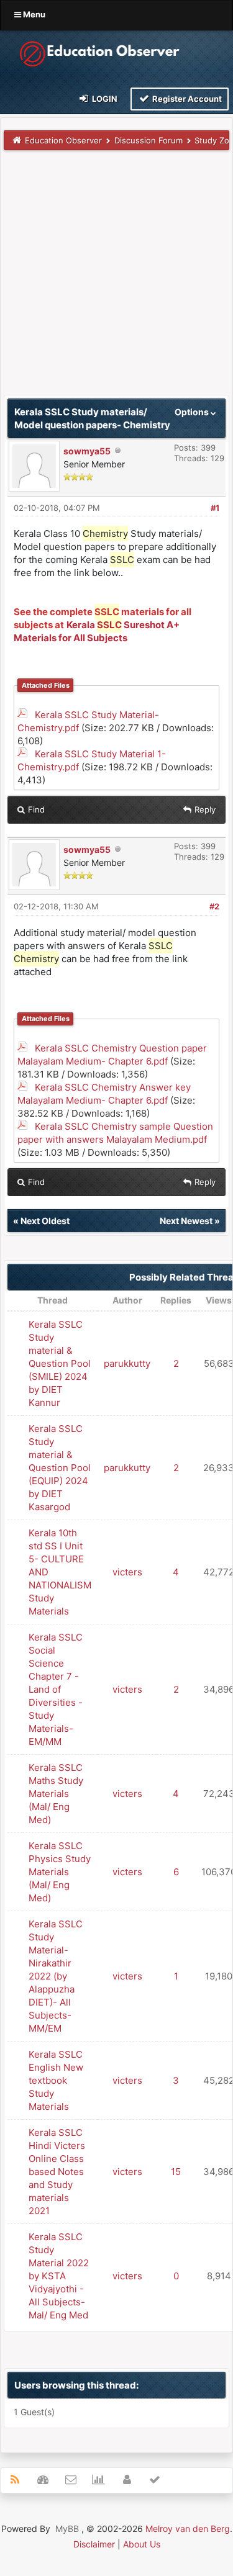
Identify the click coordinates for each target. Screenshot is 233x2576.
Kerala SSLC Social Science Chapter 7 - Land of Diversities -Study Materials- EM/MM (56, 1689)
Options (193, 412)
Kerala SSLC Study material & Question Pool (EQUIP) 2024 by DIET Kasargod (60, 1468)
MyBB (67, 2529)
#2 (214, 906)
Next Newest (186, 1221)
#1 (215, 508)
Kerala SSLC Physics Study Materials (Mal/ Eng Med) (60, 1872)
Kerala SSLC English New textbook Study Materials (56, 2080)
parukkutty (127, 1363)
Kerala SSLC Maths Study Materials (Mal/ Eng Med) (56, 1794)
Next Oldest (45, 1221)
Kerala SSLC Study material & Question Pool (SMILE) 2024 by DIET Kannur (60, 1363)
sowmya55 (87, 451)
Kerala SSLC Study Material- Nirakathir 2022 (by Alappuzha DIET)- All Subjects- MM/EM (56, 1976)
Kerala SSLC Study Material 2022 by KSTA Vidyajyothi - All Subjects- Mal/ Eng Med (59, 2276)
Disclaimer (94, 2544)
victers (127, 1572)
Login (104, 99)
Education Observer (63, 140)
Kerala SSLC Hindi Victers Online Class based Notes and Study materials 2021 (57, 2172)
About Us (142, 2544)
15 (176, 2172)
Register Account (186, 99)
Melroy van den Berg (188, 2529)
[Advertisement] (116, 278)
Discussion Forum (148, 140)
